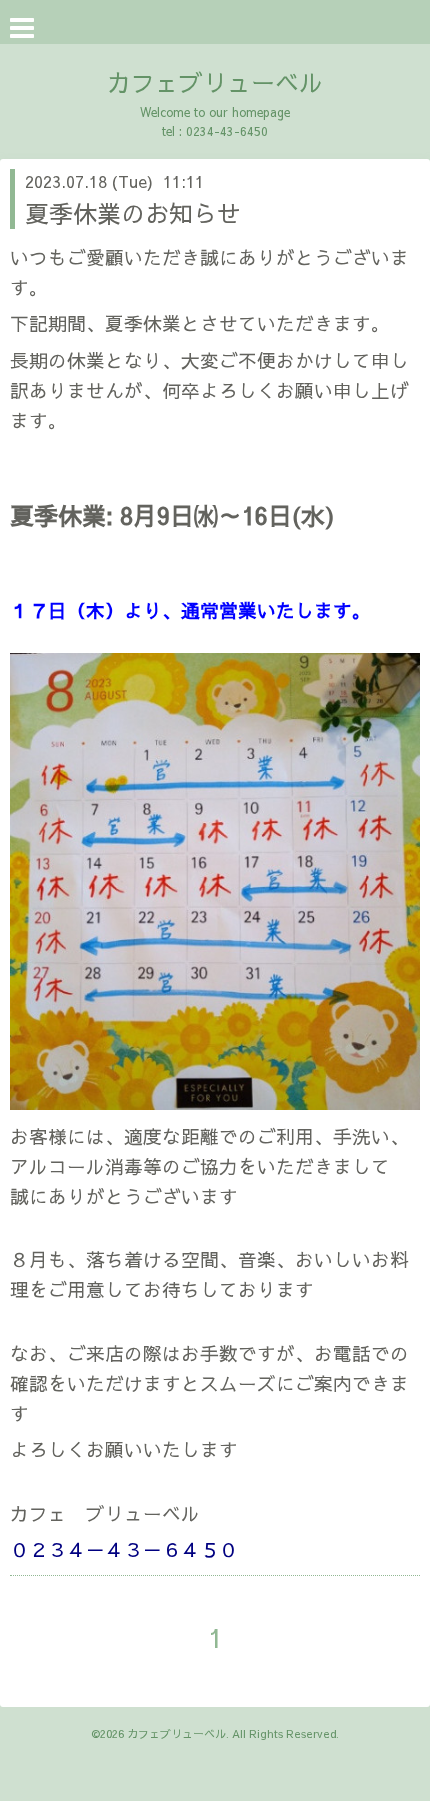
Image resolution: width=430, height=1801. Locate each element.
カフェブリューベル (215, 82)
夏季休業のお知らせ (133, 213)
